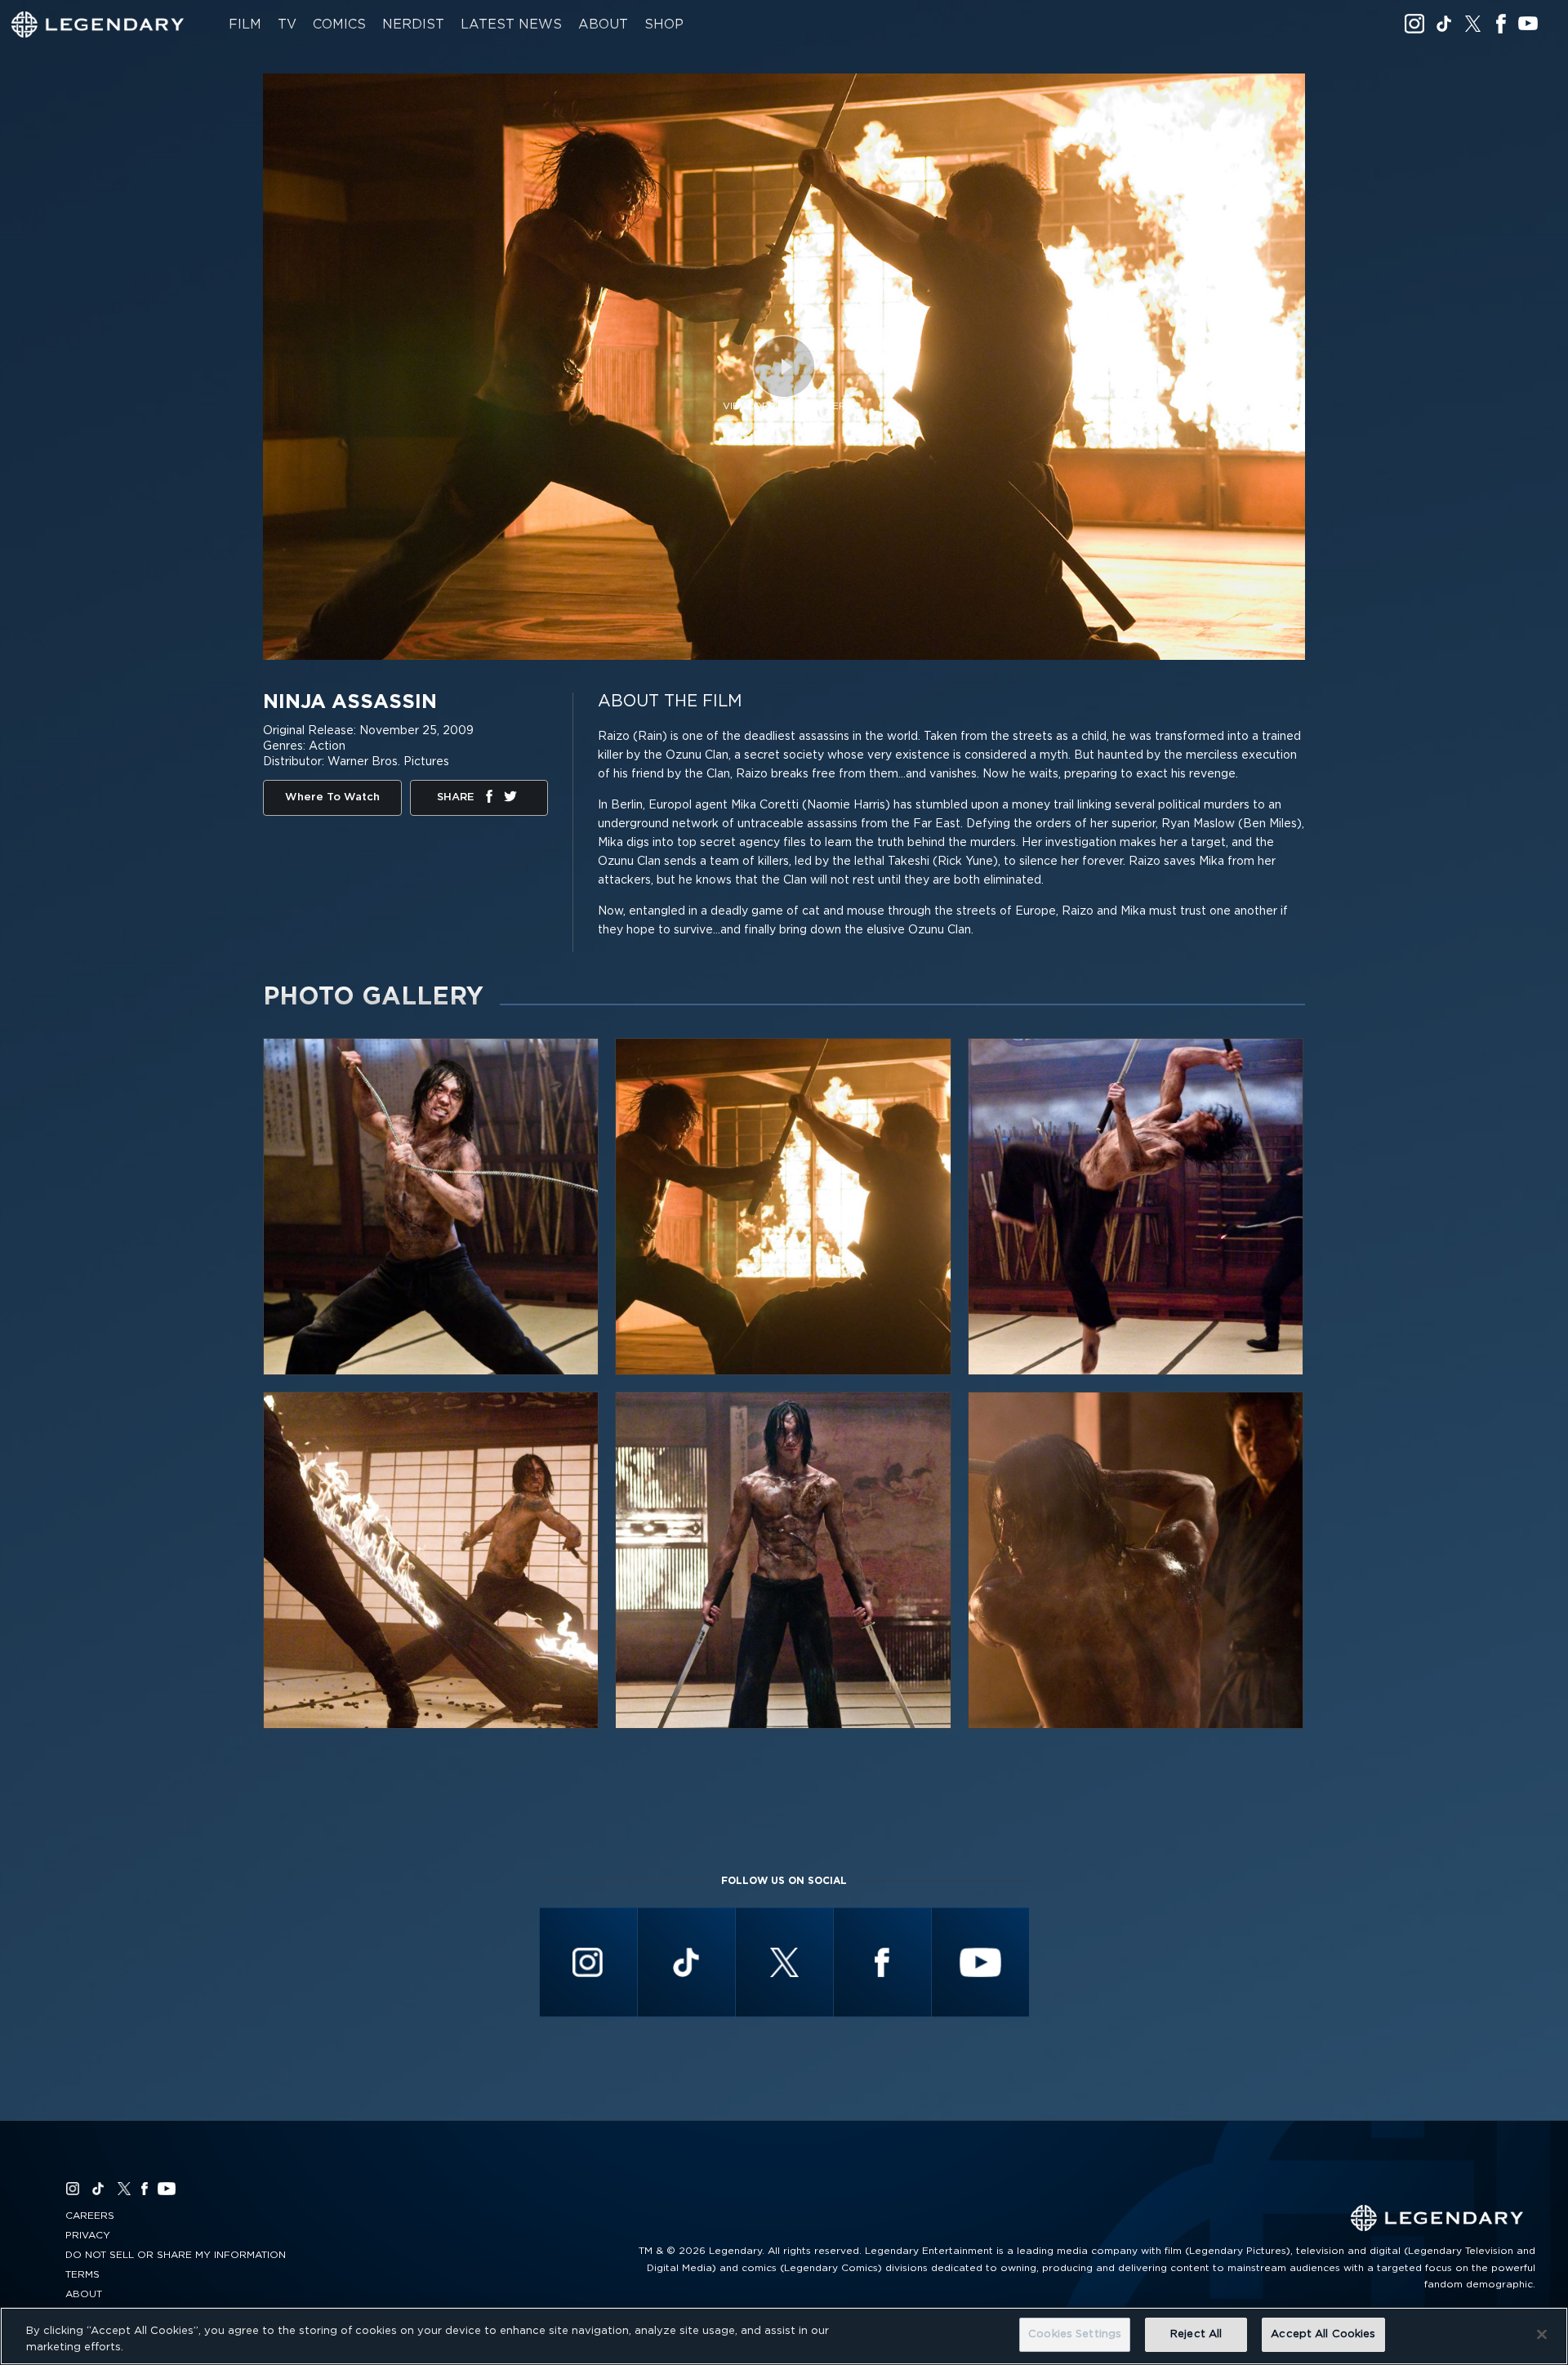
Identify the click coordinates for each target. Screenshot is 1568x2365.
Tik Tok (1444, 24)
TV (287, 24)
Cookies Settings (1075, 2334)
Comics (339, 24)
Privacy (88, 2235)
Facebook (1501, 24)
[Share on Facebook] (489, 799)
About (603, 24)
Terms (82, 2274)
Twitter (1473, 24)
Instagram (1414, 24)
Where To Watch (332, 797)
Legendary (98, 24)
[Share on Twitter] (510, 799)
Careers (90, 2216)
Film (245, 24)
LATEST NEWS (511, 24)
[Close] (1542, 2334)
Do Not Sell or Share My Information (176, 2255)
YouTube (1528, 24)
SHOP (664, 24)
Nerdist (413, 24)
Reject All (1196, 2334)
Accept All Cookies (1323, 2334)
